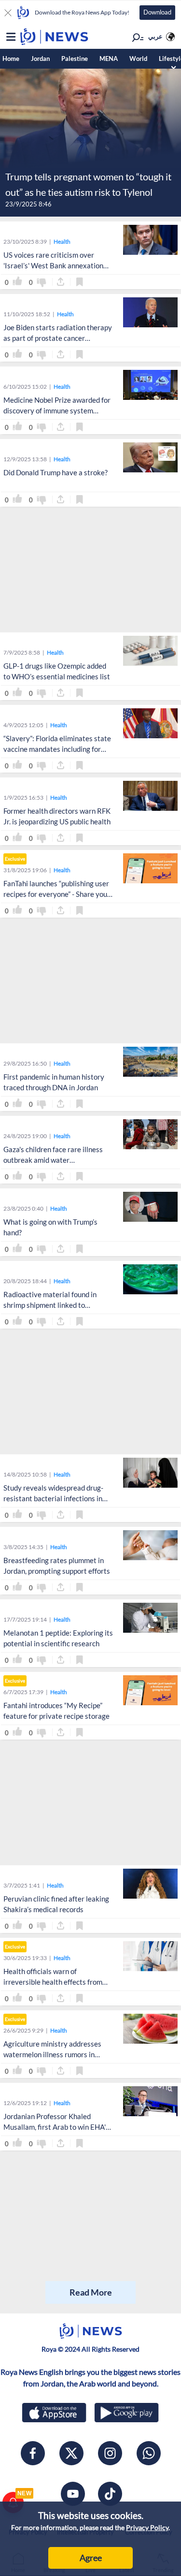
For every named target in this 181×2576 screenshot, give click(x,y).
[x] (71, 2453)
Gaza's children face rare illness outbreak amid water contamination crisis (53, 1160)
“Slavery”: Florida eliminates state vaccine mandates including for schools (57, 749)
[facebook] (33, 2453)
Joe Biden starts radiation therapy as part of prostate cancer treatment (58, 338)
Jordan (40, 59)
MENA (109, 59)
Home (11, 59)
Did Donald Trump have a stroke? (56, 472)
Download (157, 12)
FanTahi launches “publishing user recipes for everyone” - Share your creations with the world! (57, 894)
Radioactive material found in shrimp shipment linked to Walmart (50, 1305)
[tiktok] (110, 2494)
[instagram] (110, 2453)
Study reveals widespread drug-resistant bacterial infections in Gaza (53, 1499)
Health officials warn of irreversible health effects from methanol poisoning (53, 1982)
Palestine (75, 59)
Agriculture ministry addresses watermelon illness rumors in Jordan (52, 2055)
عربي (155, 36)
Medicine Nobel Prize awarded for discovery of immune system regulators (57, 411)
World (138, 59)
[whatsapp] (149, 2453)
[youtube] (73, 2494)
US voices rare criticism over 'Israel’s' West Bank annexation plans (53, 266)
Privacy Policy (147, 2527)
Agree (91, 2558)
